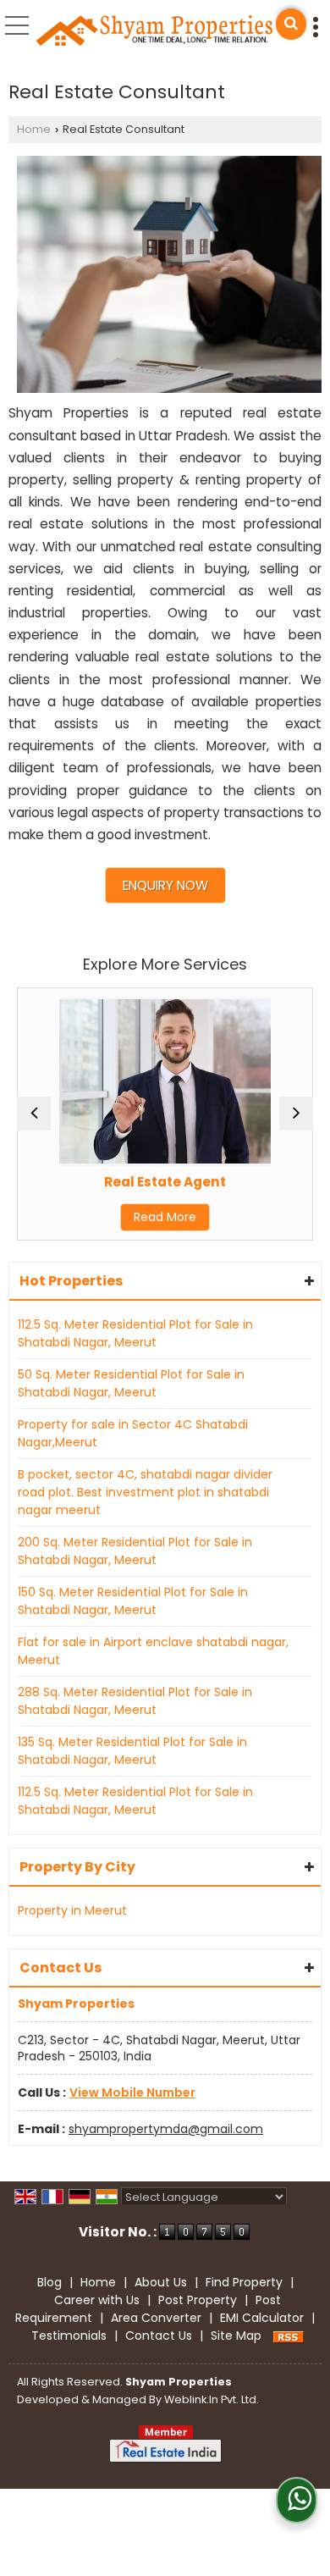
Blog (49, 2282)
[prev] (34, 1114)
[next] (296, 1114)
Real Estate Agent (157, 1182)
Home (34, 129)
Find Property (244, 2282)
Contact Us (159, 2336)
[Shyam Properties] (155, 32)
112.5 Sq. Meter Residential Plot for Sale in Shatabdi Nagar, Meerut (135, 1333)
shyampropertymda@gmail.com (166, 2129)
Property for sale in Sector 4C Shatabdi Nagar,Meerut (133, 1433)
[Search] (291, 24)
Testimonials (69, 2336)
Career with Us (97, 2300)
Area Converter (156, 2318)
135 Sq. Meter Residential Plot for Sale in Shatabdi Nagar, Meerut (132, 1751)
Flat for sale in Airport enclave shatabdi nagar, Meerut (153, 1651)
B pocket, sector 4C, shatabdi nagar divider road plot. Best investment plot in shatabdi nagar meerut (145, 1492)
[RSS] (289, 2336)
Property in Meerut (72, 1910)
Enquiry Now (165, 885)
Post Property (198, 2300)
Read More (157, 1217)
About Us (161, 2282)
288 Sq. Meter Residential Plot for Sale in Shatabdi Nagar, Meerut (135, 1701)
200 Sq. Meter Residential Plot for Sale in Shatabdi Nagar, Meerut (135, 1551)
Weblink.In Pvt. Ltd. (212, 2399)
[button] (132, 2092)
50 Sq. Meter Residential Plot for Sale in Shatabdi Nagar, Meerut (131, 1383)
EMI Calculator (262, 2318)
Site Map (236, 2336)
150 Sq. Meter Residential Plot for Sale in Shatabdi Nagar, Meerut (133, 1601)
